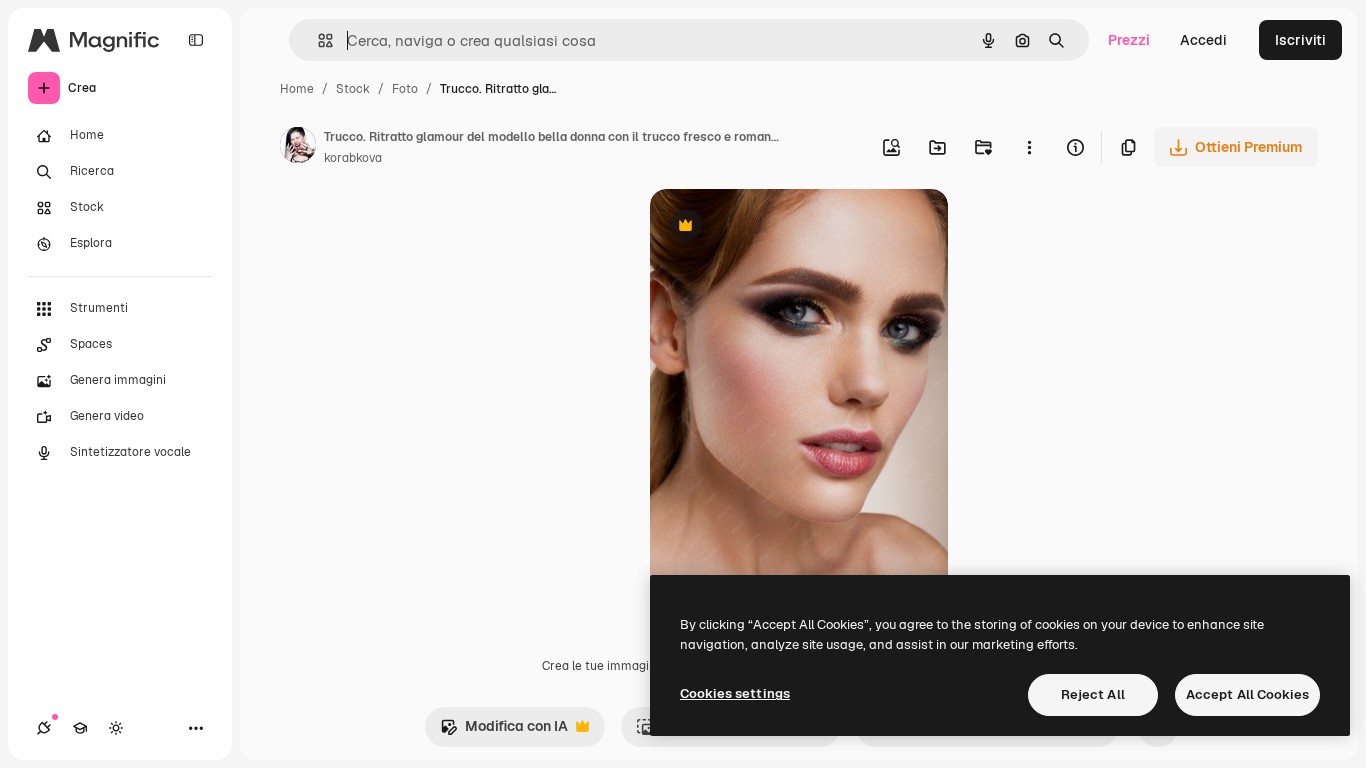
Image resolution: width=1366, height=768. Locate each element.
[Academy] (80, 728)
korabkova (353, 158)
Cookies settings (735, 693)
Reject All (1093, 694)
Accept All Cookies (1247, 694)
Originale (782, 227)
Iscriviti (1300, 40)
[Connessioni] (44, 728)
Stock (353, 89)
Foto (405, 89)
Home (297, 89)
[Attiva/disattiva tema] (116, 728)
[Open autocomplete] (317, 40)
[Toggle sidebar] (196, 40)
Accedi (1203, 40)
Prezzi (1129, 40)
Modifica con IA (504, 731)
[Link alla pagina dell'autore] (298, 148)
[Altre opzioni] (1029, 147)
